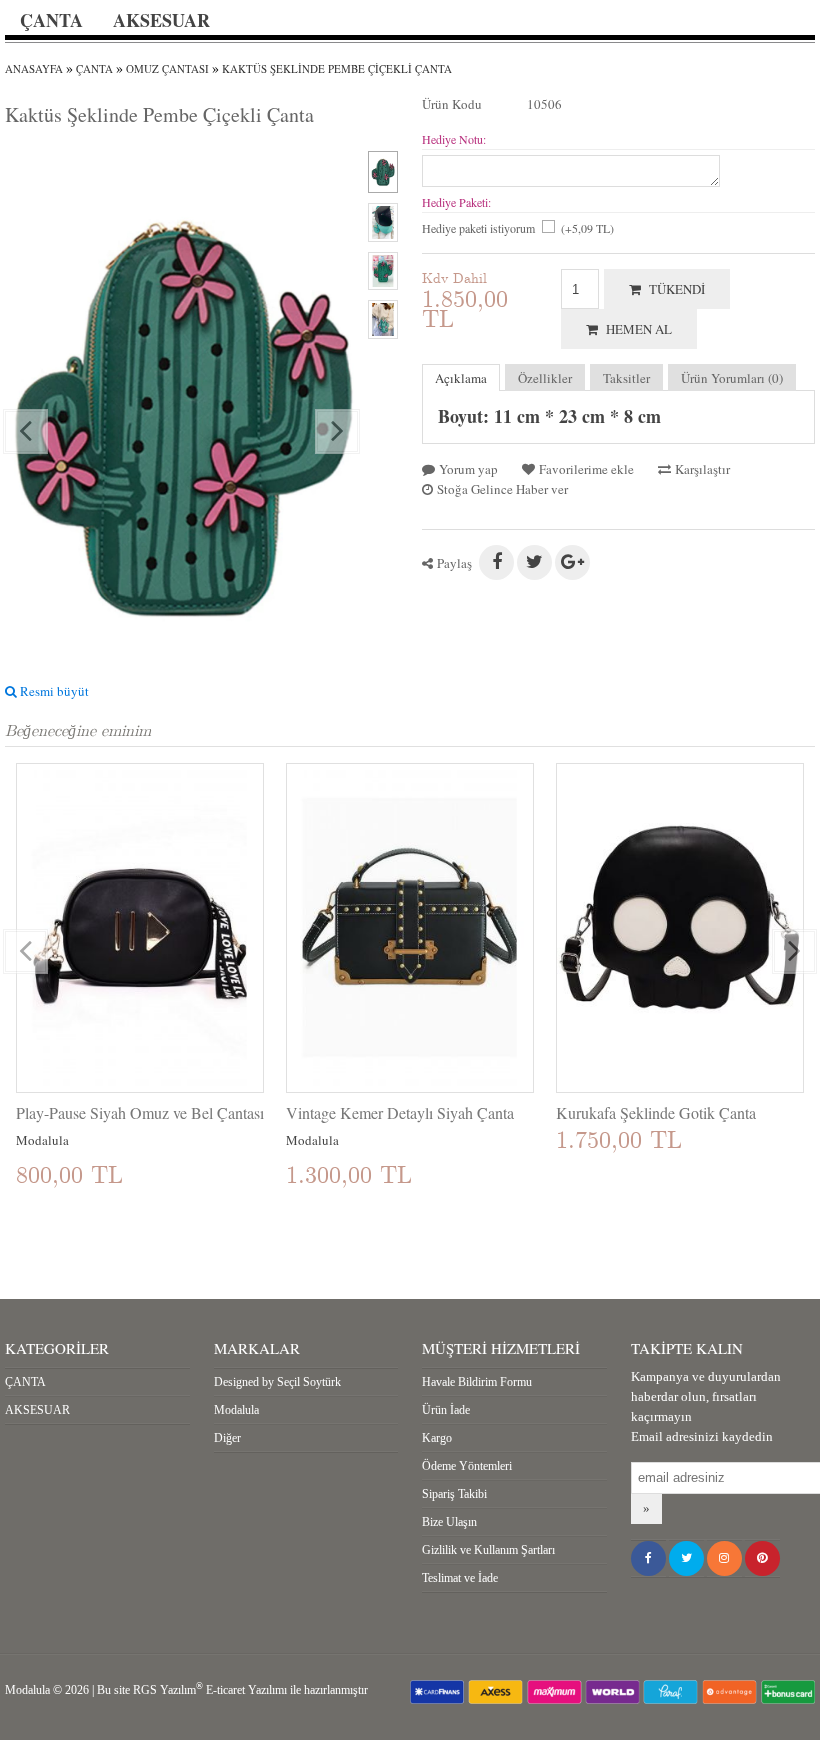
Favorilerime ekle (584, 469)
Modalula (236, 1410)
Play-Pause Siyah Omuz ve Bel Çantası (140, 1113)
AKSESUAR (161, 20)
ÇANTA (51, 20)
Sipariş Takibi (454, 1494)
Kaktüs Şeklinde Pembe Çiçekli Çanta (337, 68)
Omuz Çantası (167, 68)
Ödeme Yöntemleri (467, 1466)
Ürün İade (446, 1410)
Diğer (227, 1438)
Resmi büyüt (53, 691)
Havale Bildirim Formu (477, 1382)
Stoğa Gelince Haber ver (500, 489)
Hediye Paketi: (456, 202)
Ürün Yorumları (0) (732, 378)
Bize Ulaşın (449, 1522)
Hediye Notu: (454, 139)
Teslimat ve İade (460, 1578)
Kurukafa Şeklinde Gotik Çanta (656, 1113)
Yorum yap (466, 469)
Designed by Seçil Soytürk (277, 1382)
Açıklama (461, 378)
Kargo (437, 1438)
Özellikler (545, 378)
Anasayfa (34, 68)
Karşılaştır (700, 469)
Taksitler (626, 378)
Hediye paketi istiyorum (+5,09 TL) (518, 228)
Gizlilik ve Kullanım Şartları (488, 1550)
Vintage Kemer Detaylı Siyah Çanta (400, 1113)
